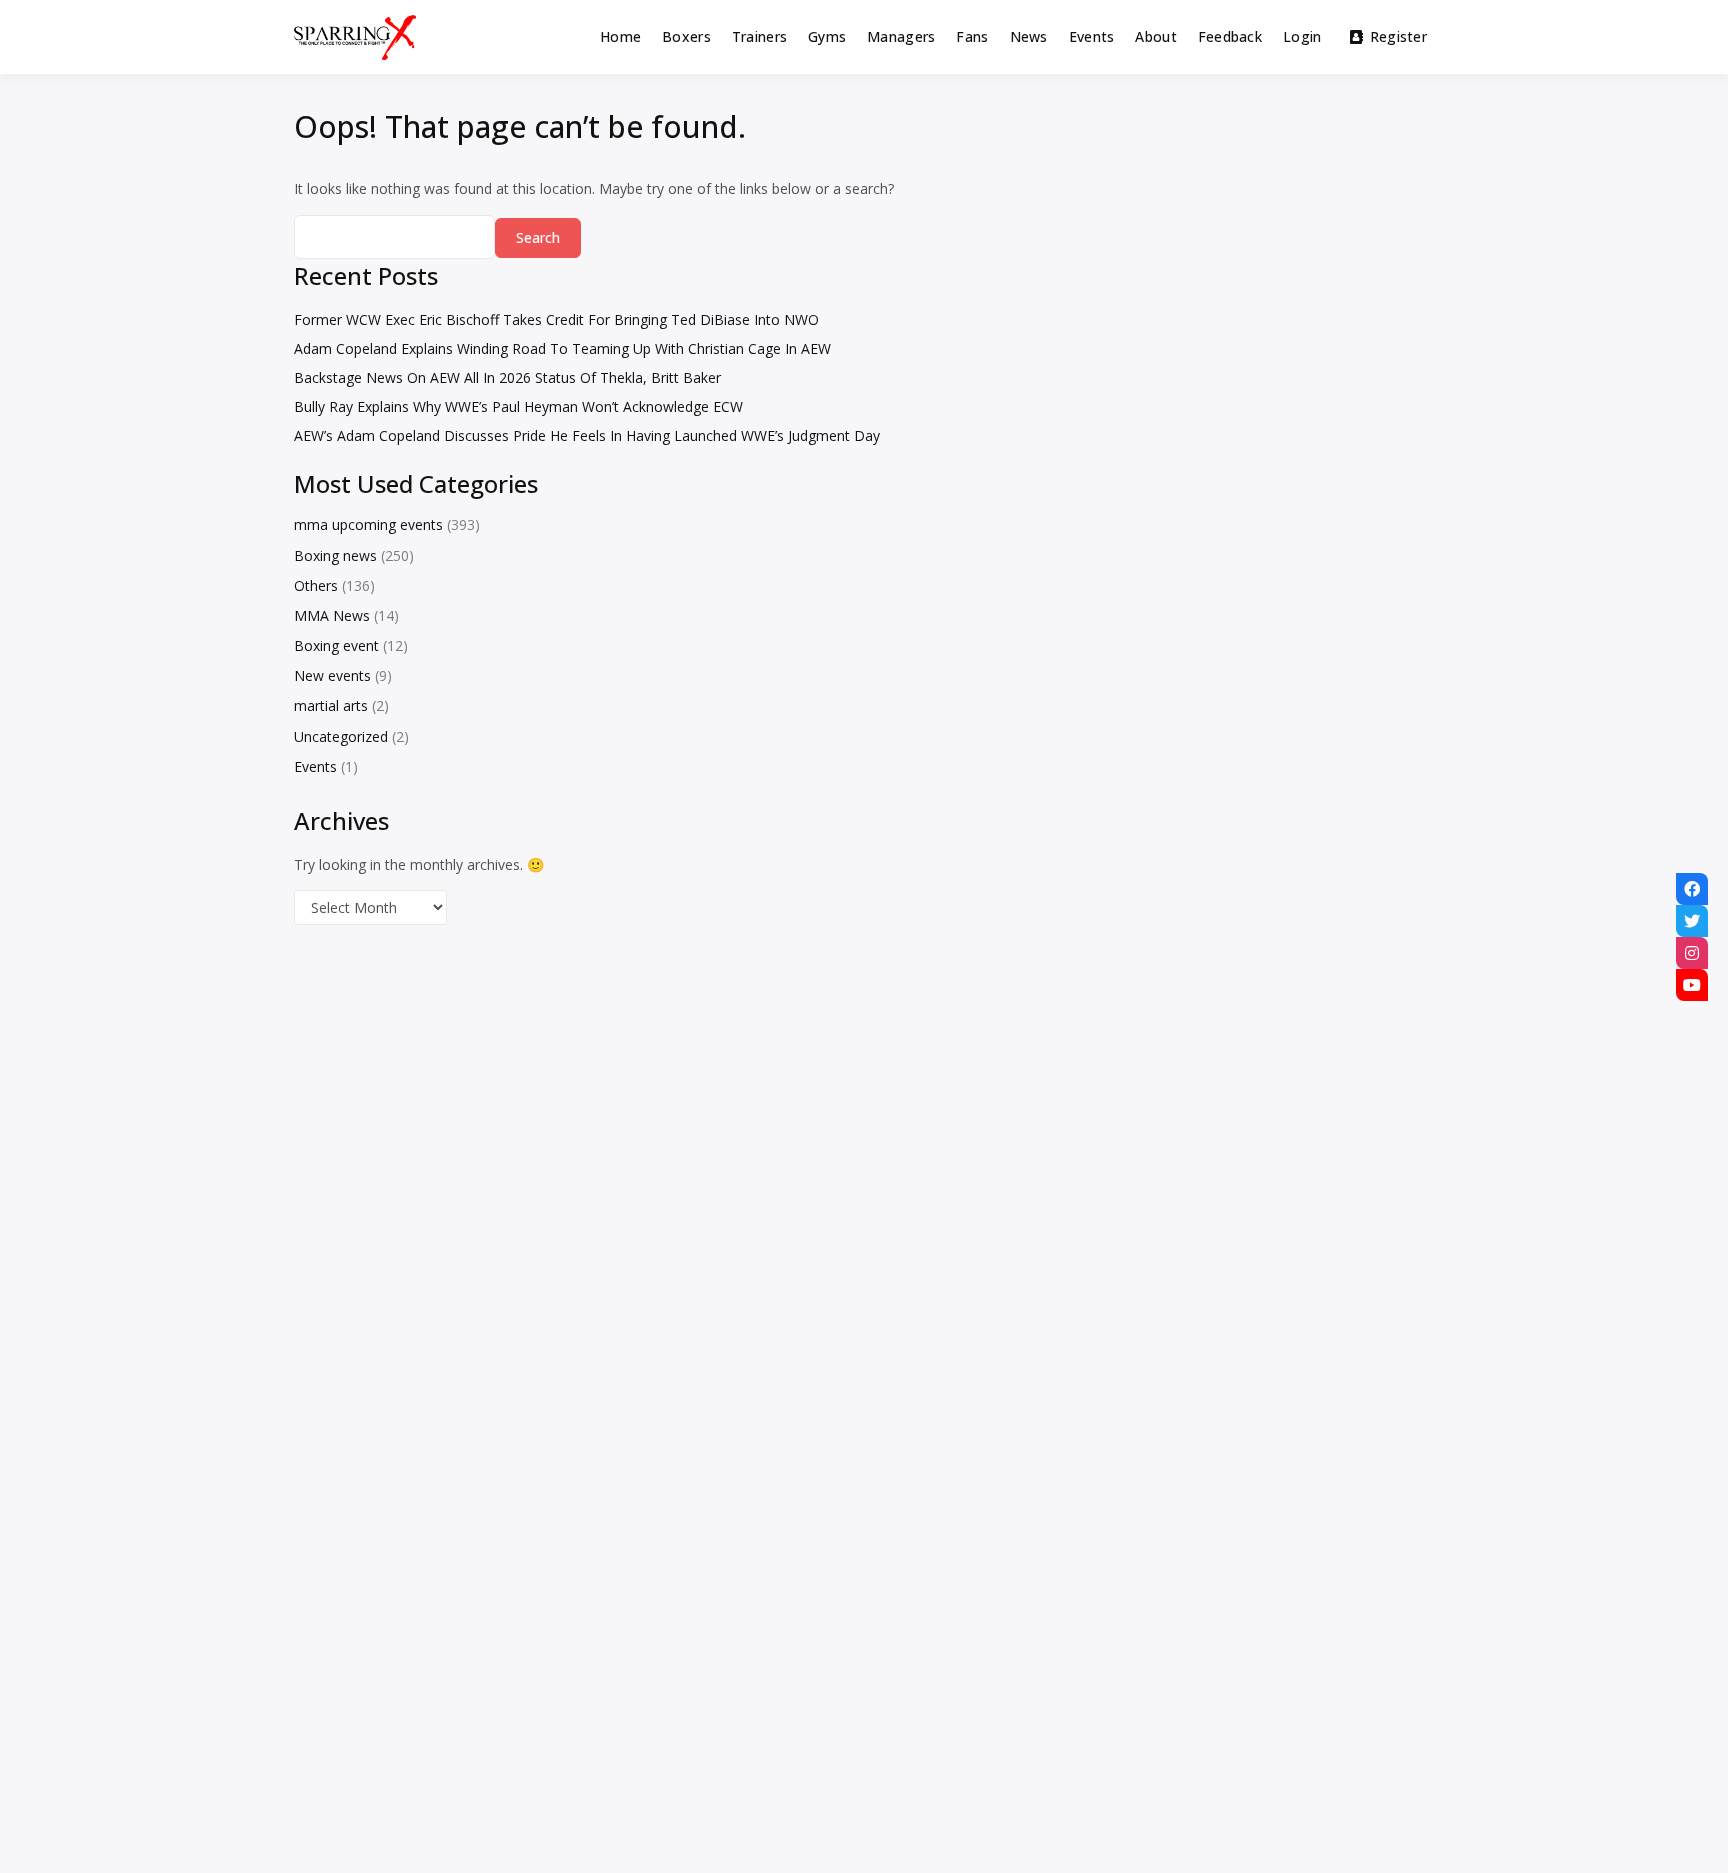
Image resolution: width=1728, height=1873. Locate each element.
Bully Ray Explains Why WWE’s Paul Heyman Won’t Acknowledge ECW (518, 406)
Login (1302, 36)
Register (1398, 36)
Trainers (759, 36)
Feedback (1230, 36)
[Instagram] (1692, 953)
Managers (901, 36)
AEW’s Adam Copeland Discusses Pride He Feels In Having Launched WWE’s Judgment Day (587, 435)
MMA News (332, 615)
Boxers (686, 36)
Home (620, 36)
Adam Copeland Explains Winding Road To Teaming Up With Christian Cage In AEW (562, 348)
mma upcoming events (368, 524)
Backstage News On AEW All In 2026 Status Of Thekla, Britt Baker (507, 377)
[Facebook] (1692, 889)
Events (1092, 36)
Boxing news (335, 555)
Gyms (827, 36)
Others (316, 585)
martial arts (331, 705)
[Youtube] (1692, 985)
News (1029, 36)
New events (332, 675)
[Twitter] (1692, 921)
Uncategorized (341, 736)
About (1155, 36)
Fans (972, 36)
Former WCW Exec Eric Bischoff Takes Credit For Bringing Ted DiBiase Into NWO (556, 319)
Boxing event (336, 645)
